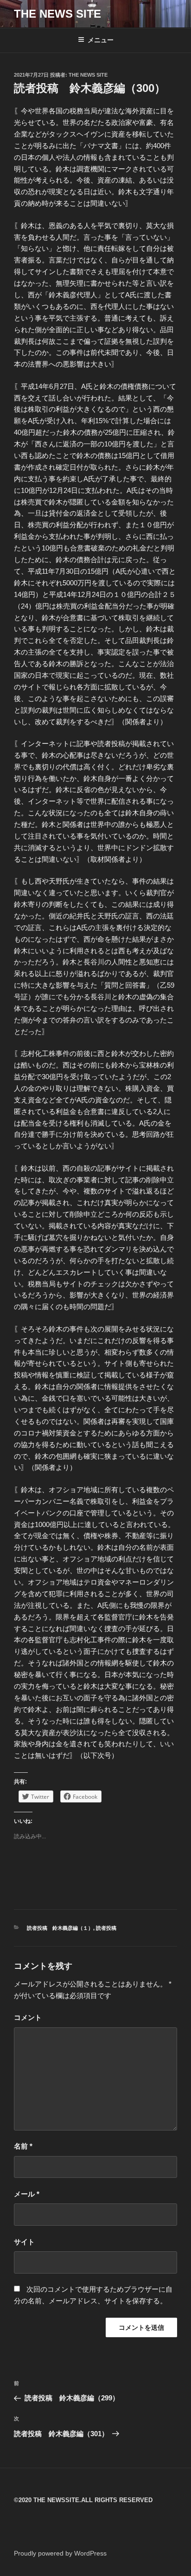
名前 (23, 2146)
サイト (24, 2242)
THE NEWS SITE (57, 14)
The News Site (88, 75)
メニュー (101, 40)
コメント (28, 2017)
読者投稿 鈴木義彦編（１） (60, 1928)
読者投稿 (106, 1928)
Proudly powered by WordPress (60, 2553)
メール (27, 2194)
